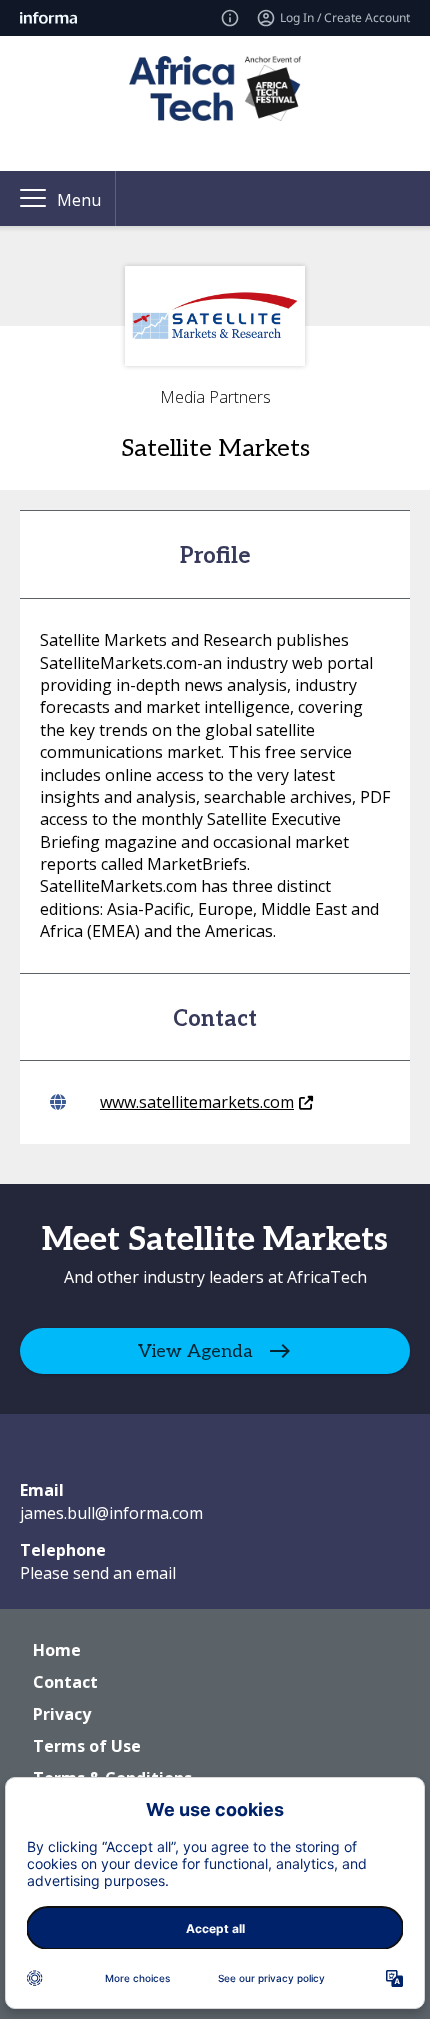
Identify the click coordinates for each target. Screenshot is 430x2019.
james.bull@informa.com (111, 1513)
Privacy (62, 1714)
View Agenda (195, 1351)
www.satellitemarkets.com (197, 1102)
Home (57, 1650)
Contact (65, 1682)
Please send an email (98, 1573)
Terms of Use (87, 1746)
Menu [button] (79, 200)
